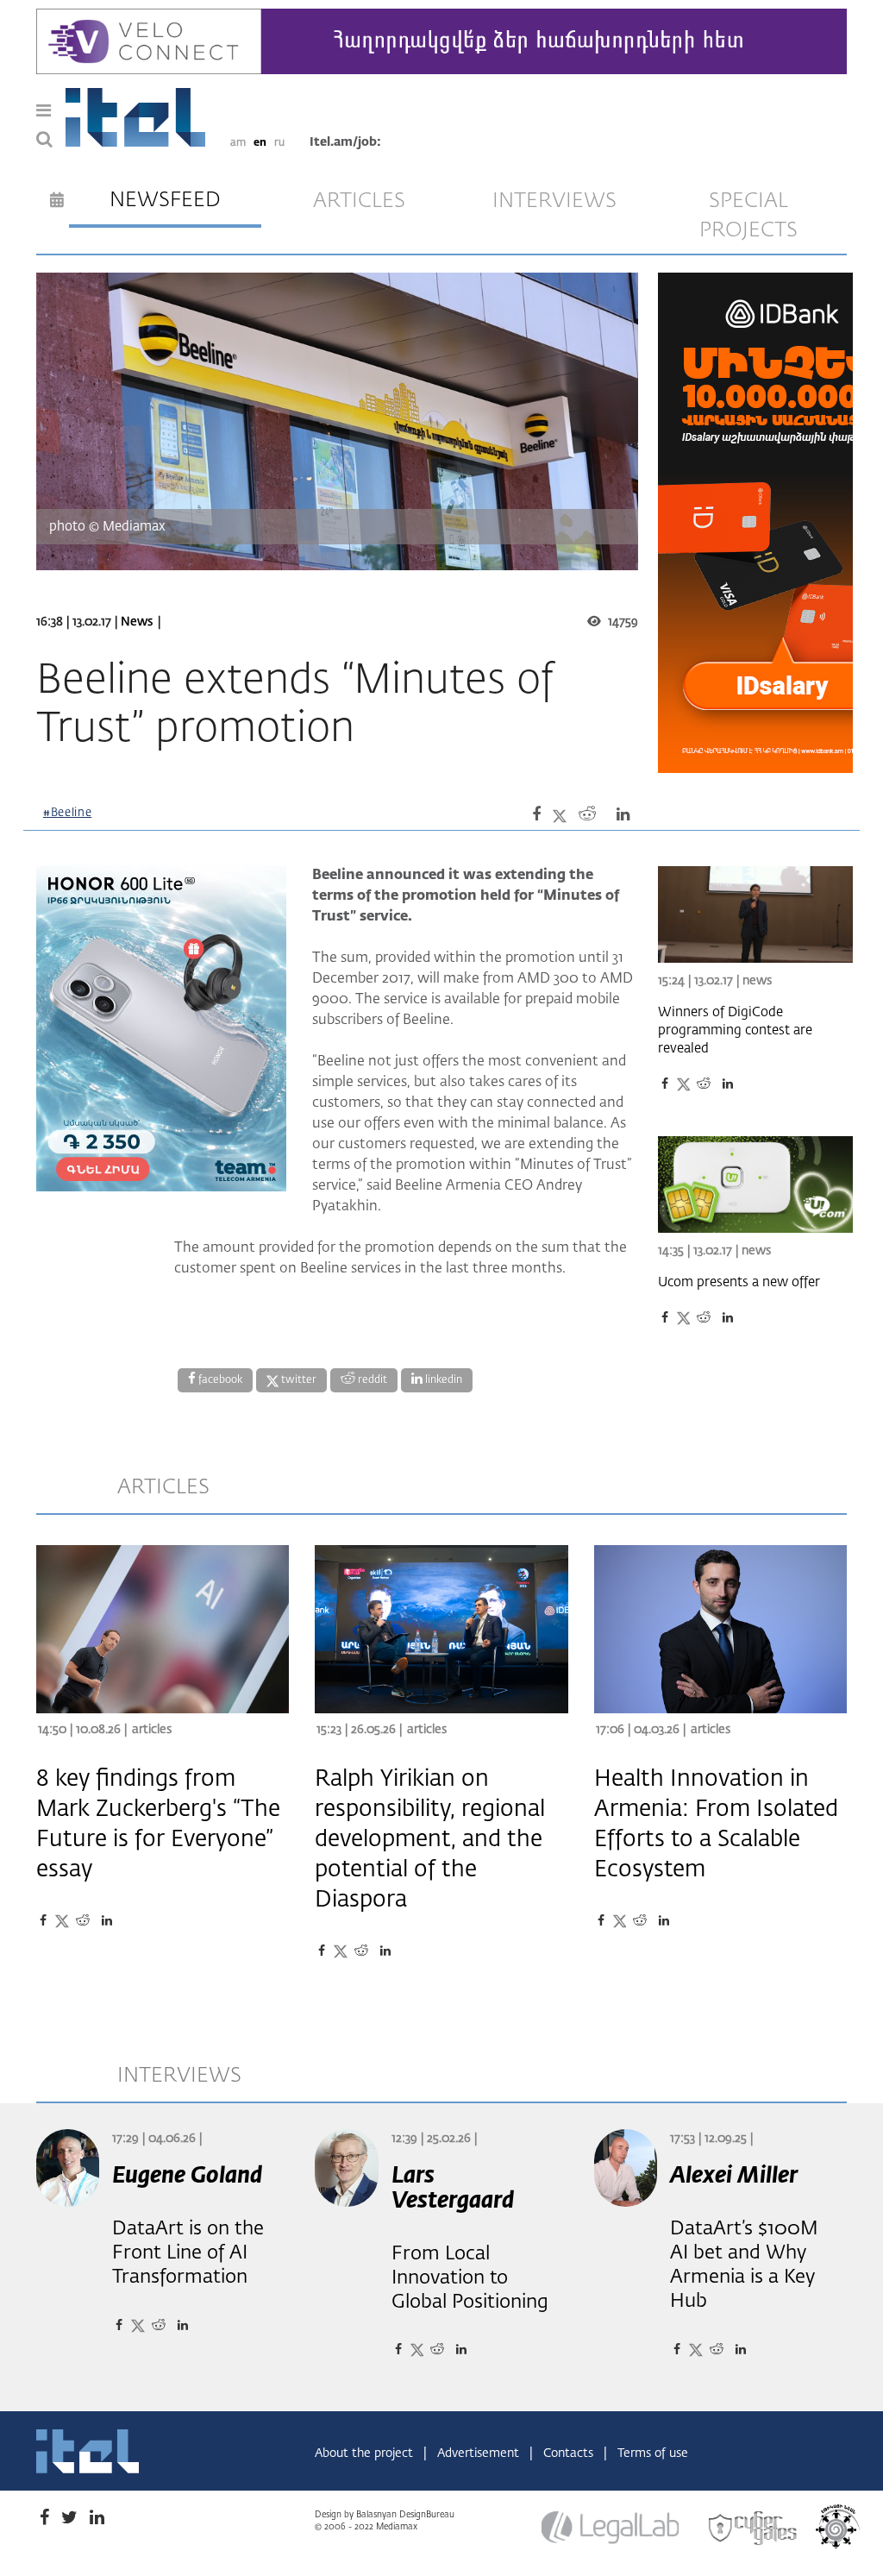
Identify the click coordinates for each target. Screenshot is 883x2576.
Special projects (748, 216)
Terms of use (653, 2453)
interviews (554, 201)
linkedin (442, 1380)
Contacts (570, 2453)
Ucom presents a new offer (739, 1282)
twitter (297, 1380)
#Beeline (67, 813)
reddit (371, 1380)
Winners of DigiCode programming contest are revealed (735, 1030)
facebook (219, 1380)
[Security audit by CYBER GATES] (754, 2529)
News (137, 622)
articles (359, 201)
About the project (366, 2453)
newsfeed (165, 200)
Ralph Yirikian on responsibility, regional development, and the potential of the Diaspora (430, 1840)
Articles (152, 1730)
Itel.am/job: (345, 142)
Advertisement (480, 2453)
